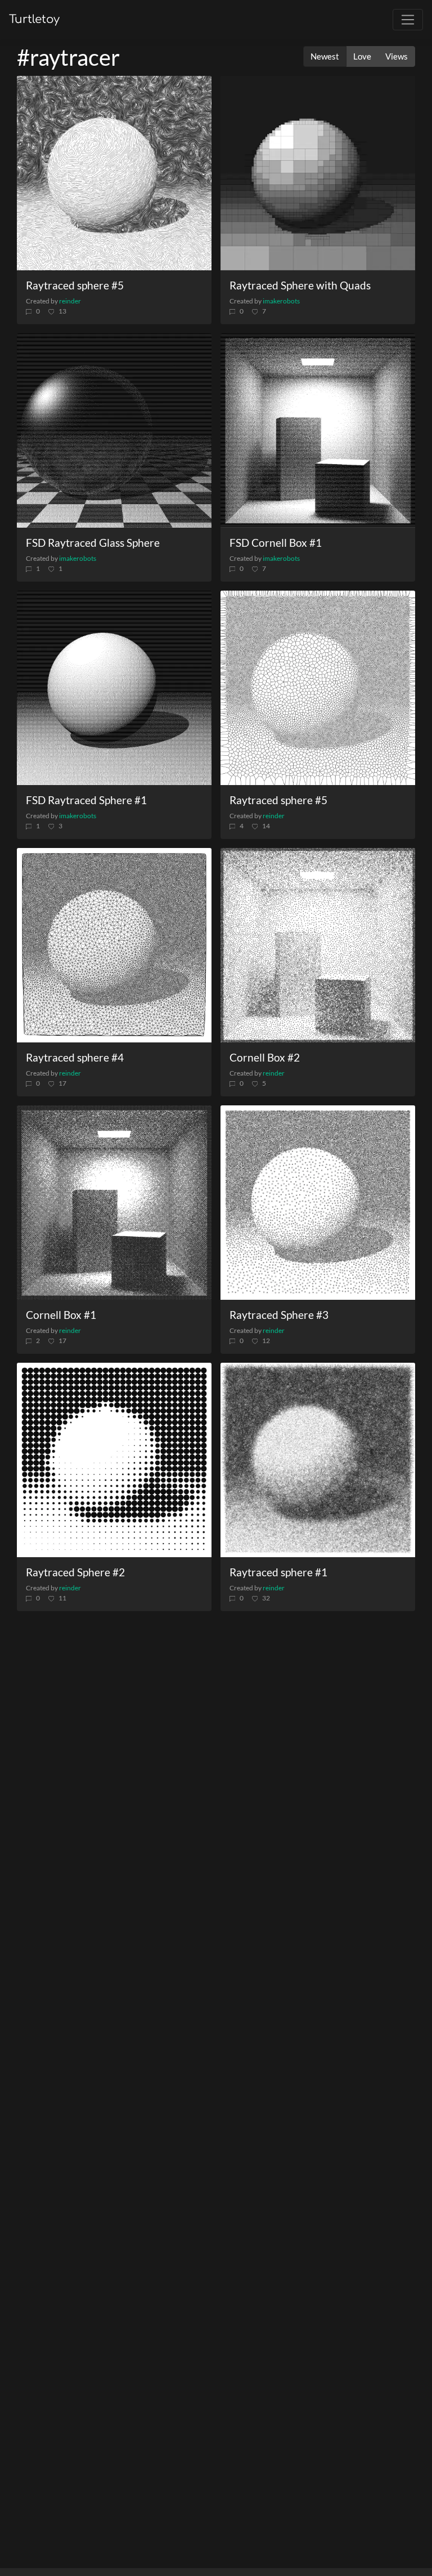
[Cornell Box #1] (114, 1203)
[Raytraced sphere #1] (318, 1460)
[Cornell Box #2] (318, 945)
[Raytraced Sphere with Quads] (318, 173)
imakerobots (281, 301)
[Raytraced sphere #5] (114, 173)
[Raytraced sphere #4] (114, 945)
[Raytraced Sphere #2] (114, 1460)
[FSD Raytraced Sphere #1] (114, 688)
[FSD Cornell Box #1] (318, 430)
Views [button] (397, 56)
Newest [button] (325, 56)
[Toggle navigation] (408, 20)
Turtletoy (34, 19)
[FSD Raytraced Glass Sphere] (114, 430)
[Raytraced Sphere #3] (318, 1203)
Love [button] (362, 56)
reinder (70, 301)
